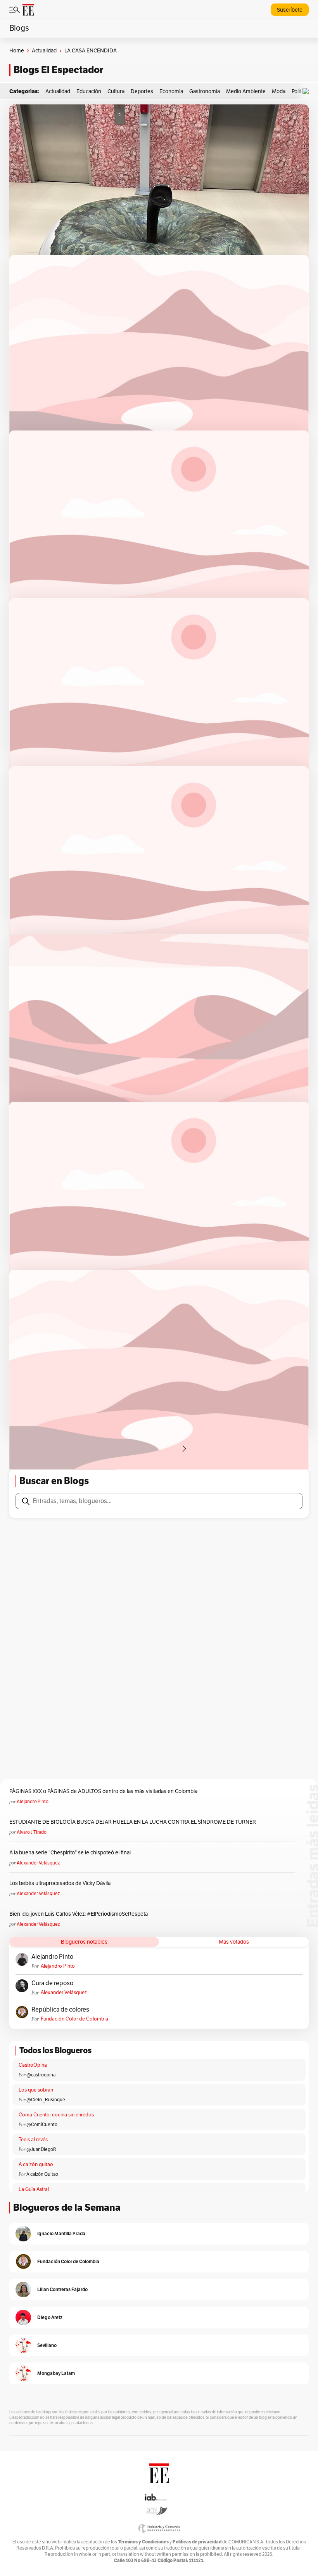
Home (17, 51)
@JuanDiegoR (41, 2149)
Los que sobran (36, 2090)
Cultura (116, 91)
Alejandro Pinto (33, 1802)
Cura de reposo (52, 1983)
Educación (89, 91)
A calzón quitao (36, 2165)
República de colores (60, 2010)
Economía (171, 91)
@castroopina (41, 2075)
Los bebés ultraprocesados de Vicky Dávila (61, 1883)
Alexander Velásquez (38, 1863)
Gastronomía (205, 91)
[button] (308, 91)
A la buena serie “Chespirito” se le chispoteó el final (70, 1853)
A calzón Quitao (42, 2174)
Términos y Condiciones (143, 2542)
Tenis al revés (33, 2140)
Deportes (142, 91)
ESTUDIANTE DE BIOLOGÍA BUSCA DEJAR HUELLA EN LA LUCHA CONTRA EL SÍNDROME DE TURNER (133, 1822)
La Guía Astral (34, 2189)
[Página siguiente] (184, 1449)
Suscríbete (290, 10)
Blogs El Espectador (58, 70)
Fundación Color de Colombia (74, 2019)
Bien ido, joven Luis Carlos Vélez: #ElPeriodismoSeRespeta (79, 1914)
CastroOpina (33, 2065)
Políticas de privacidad (197, 2542)
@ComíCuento (42, 2125)
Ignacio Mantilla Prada (61, 2233)
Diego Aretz (50, 2317)
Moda (279, 91)
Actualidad (44, 51)
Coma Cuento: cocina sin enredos (56, 2115)
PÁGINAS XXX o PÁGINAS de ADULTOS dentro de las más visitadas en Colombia (103, 1791)
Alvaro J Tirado (32, 1832)
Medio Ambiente (246, 91)
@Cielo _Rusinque (46, 2100)
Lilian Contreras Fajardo (62, 2289)
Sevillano (47, 2345)
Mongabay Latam (56, 2373)
